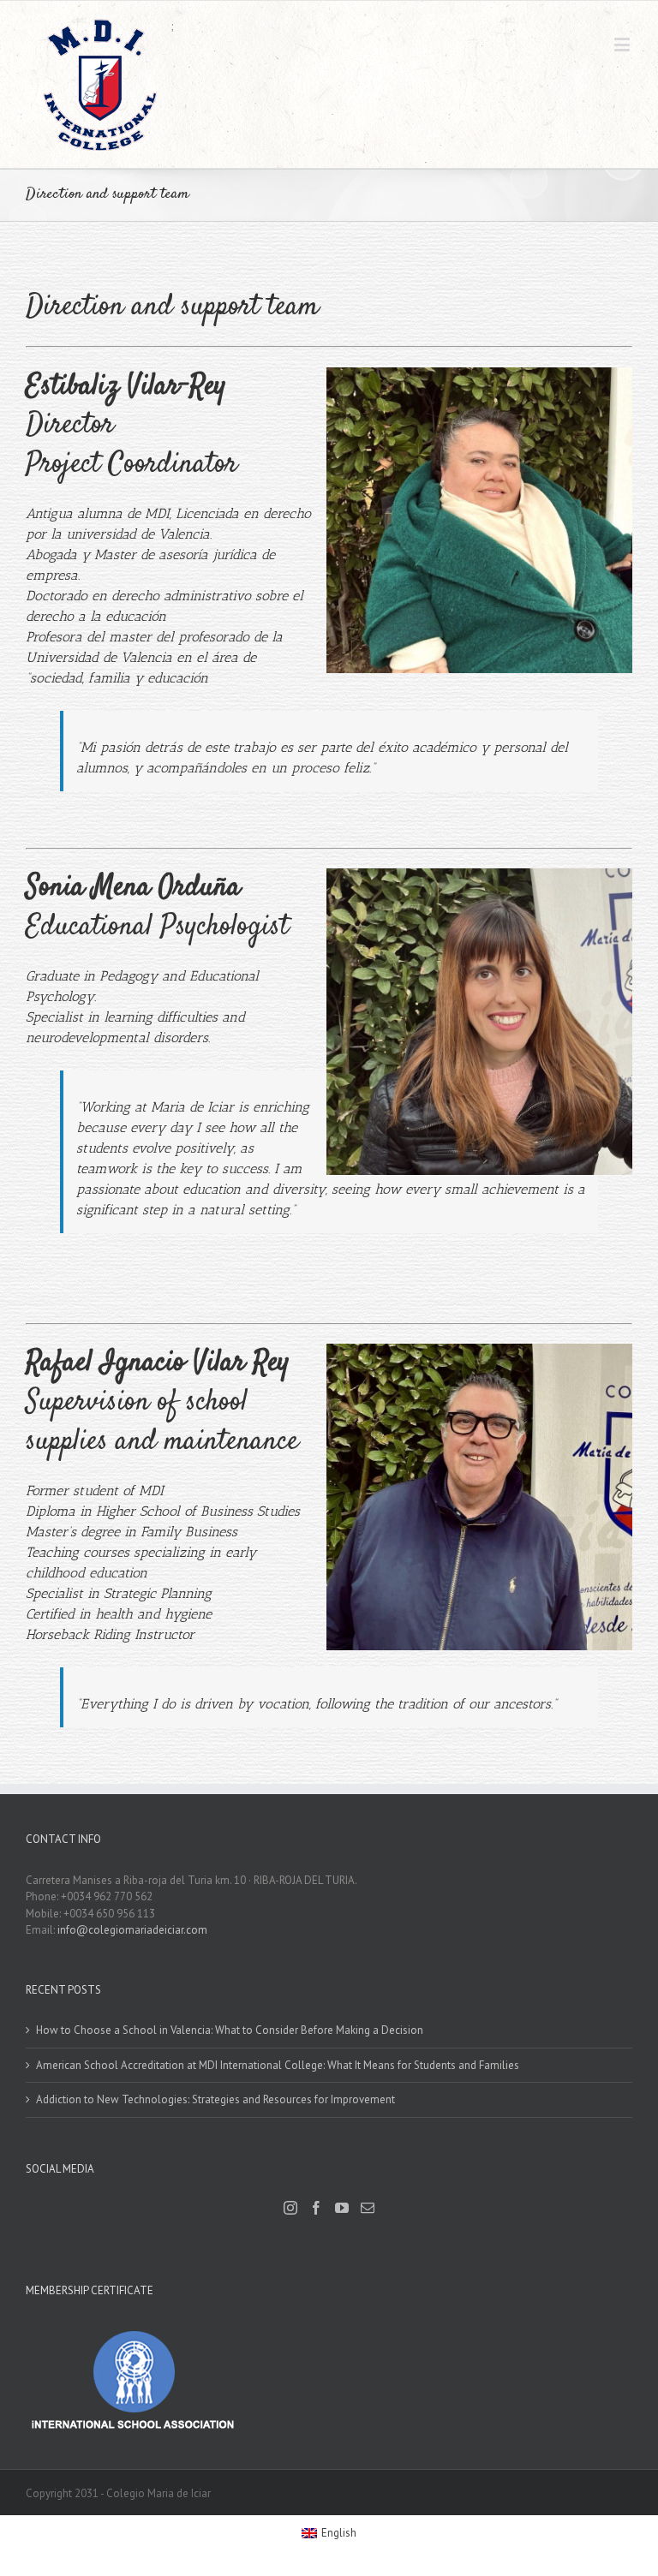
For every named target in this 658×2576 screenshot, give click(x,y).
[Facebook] (316, 2208)
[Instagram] (290, 2208)
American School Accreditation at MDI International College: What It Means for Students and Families (278, 2065)
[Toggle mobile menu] (623, 44)
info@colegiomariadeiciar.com (132, 1930)
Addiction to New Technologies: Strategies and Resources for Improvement (215, 2099)
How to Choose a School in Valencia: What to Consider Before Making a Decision (230, 2030)
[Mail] (368, 2208)
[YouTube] (342, 2208)
